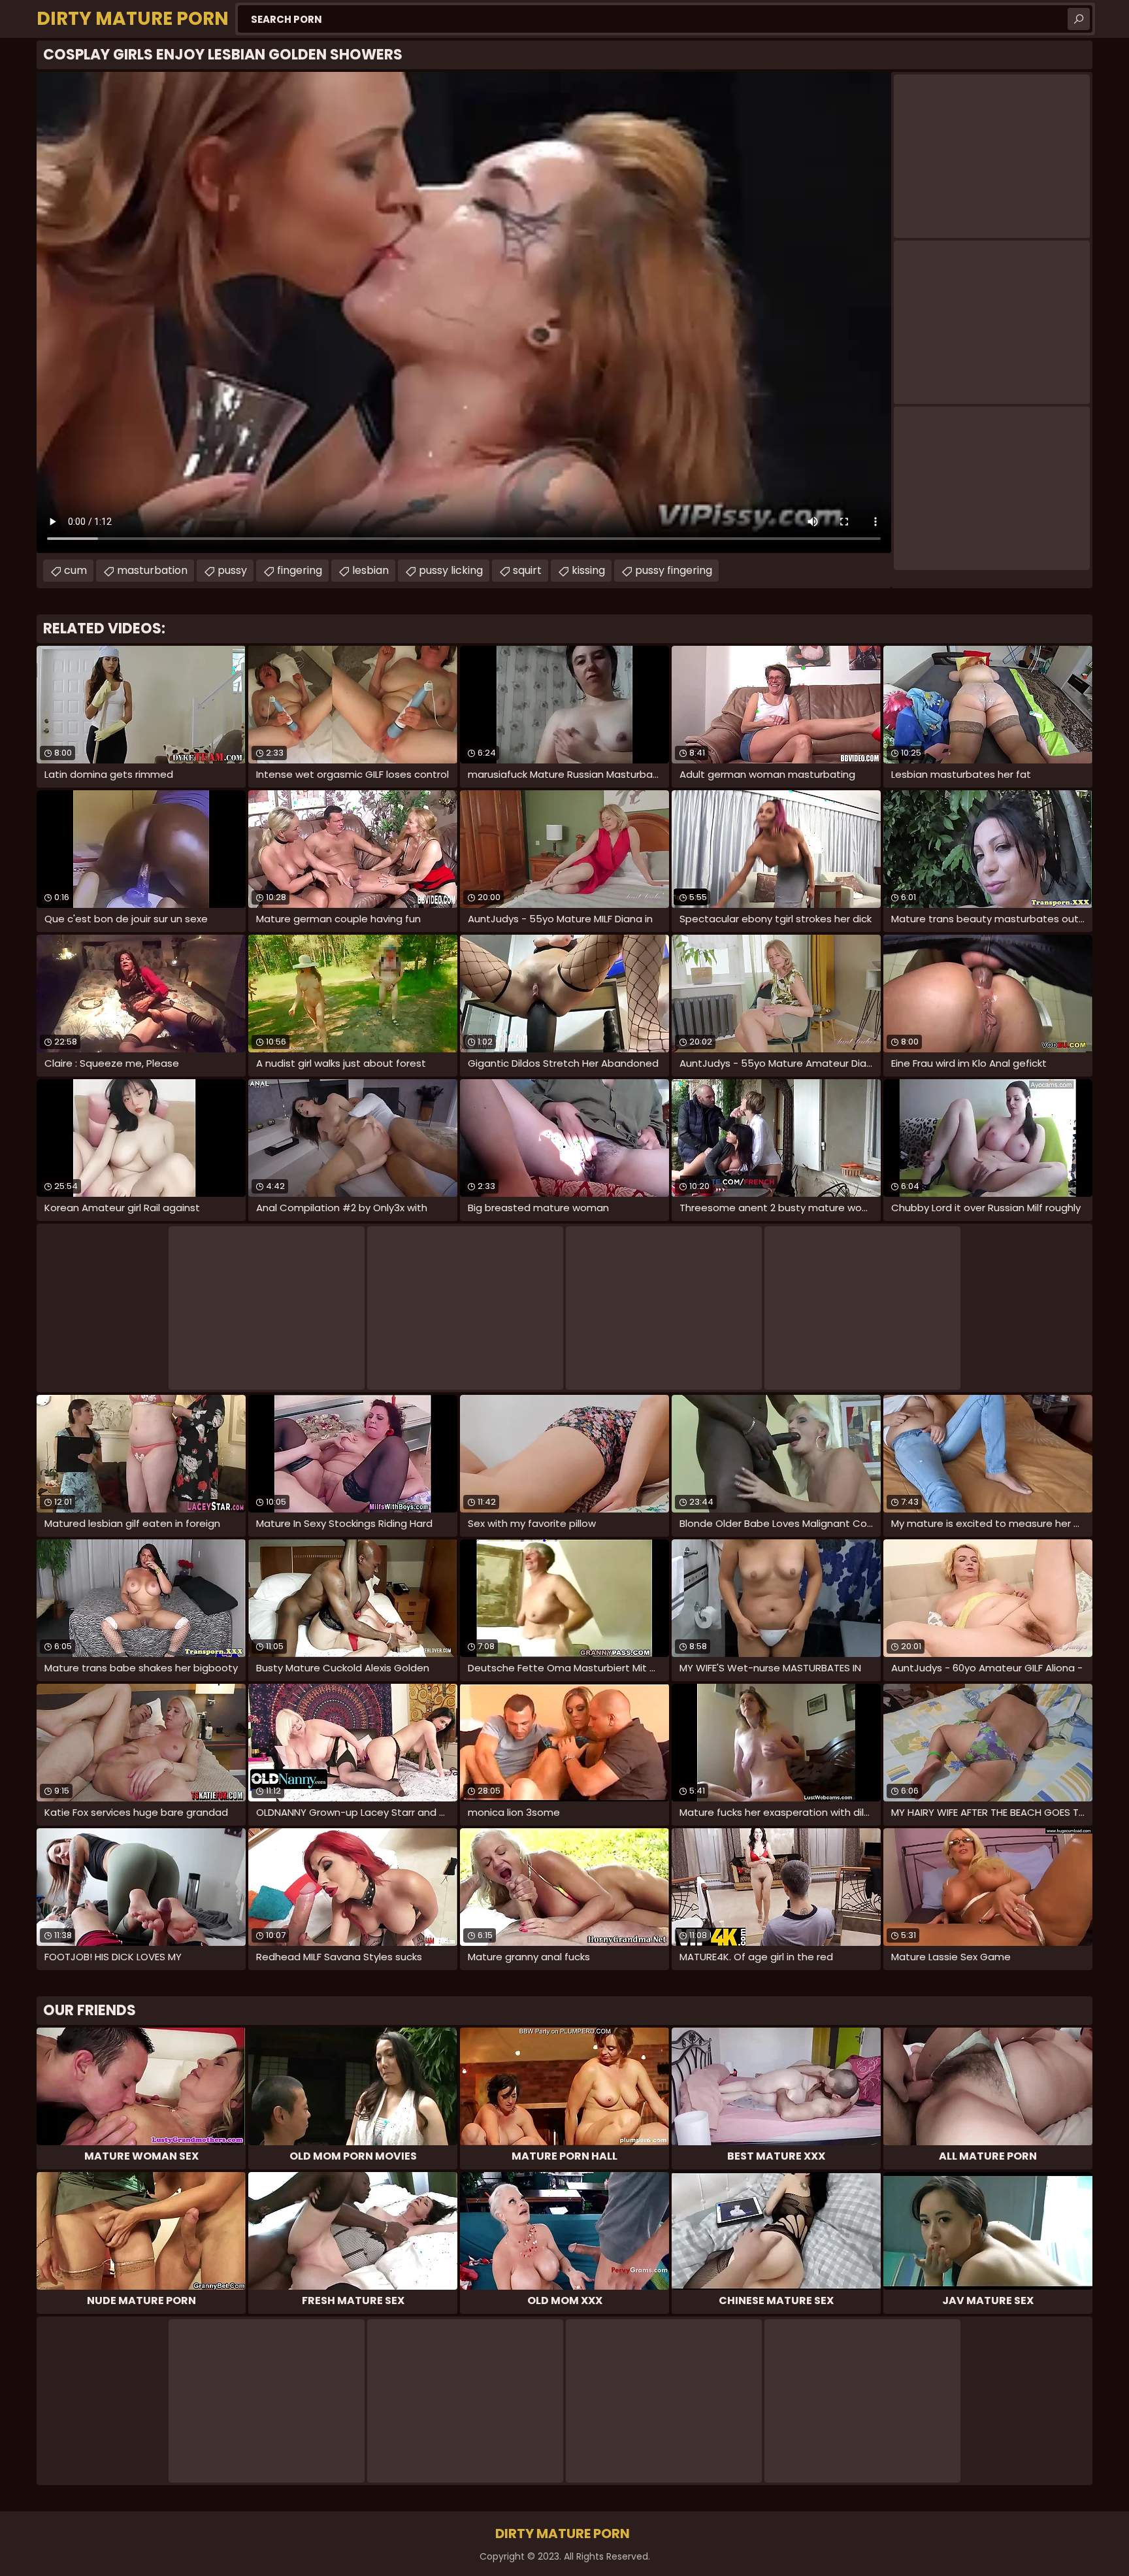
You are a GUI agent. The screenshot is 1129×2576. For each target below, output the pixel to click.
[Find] (1079, 19)
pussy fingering (674, 570)
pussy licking (451, 570)
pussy (232, 570)
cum (75, 570)
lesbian (370, 570)
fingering (300, 570)
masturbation (152, 570)
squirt (527, 570)
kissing (588, 570)
